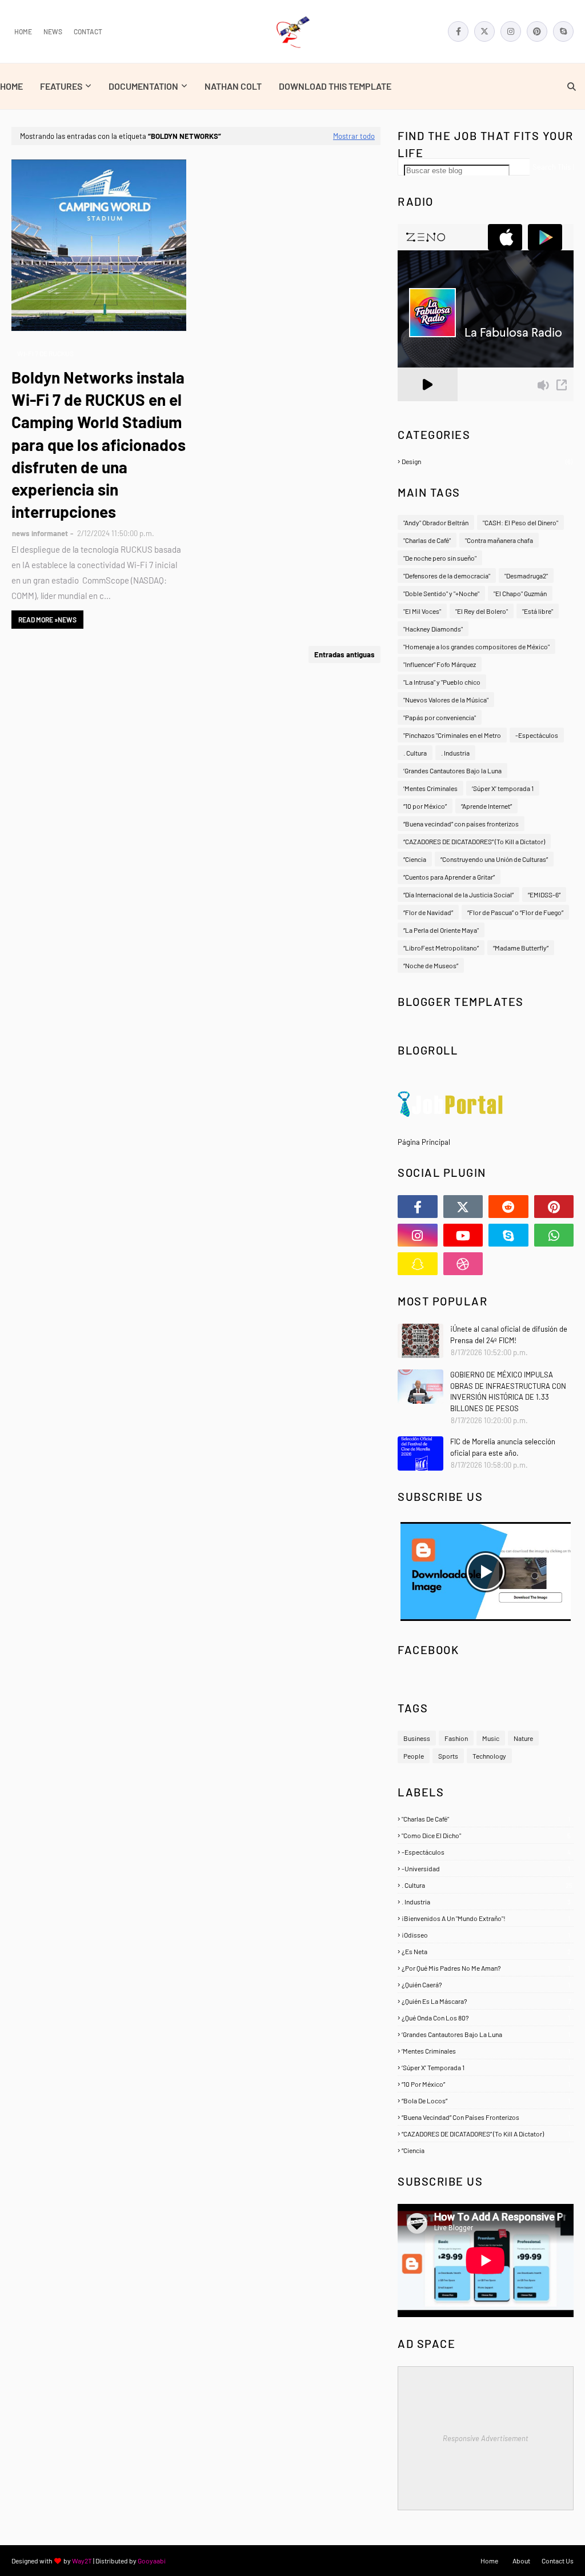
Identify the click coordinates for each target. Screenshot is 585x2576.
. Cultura (415, 753)
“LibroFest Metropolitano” (441, 948)
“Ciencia (415, 859)
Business (417, 1738)
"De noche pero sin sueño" (440, 558)
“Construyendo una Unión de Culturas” (494, 859)
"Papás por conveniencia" (440, 717)
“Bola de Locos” (486, 2100)
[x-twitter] (484, 31)
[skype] (563, 31)
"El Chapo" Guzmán (520, 593)
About (521, 2561)
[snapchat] (418, 1264)
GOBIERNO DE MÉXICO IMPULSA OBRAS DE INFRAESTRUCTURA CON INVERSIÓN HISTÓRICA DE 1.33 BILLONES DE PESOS (508, 1391)
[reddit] (508, 1207)
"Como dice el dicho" (486, 1835)
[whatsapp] (554, 1235)
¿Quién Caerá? (486, 1984)
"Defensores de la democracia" (447, 576)
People (414, 1756)
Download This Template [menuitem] (335, 86)
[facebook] (458, 31)
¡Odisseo (486, 1935)
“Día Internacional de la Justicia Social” (458, 894)
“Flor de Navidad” (428, 912)
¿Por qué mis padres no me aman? (486, 1968)
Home (23, 31)
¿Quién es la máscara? (486, 2001)
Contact (88, 31)
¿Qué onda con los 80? (486, 2018)
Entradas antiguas (344, 654)
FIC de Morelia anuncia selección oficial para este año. (503, 1447)
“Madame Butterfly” (521, 948)
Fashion (456, 1738)
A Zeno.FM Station (427, 406)
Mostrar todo (354, 136)
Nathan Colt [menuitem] (233, 86)
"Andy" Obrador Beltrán (436, 522)
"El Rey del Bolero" (482, 611)
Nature (523, 1738)
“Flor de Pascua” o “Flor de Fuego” (515, 912)
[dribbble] (463, 1264)
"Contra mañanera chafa (499, 540)
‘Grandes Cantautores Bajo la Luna (452, 770)
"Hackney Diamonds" (433, 629)
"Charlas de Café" (427, 540)
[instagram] (511, 31)
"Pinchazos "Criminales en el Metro (452, 735)
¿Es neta (486, 1951)
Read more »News (47, 620)
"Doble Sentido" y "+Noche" (441, 593)
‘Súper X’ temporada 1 (503, 788)
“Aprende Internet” (486, 806)
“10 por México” (425, 806)
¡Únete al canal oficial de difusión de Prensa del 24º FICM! (509, 1335)
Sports (448, 1756)
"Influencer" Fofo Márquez (440, 664)
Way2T (82, 2561)
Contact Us (558, 2561)
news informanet (40, 533)
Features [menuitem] (61, 86)
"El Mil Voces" (422, 611)
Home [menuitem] (11, 86)
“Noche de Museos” (431, 965)
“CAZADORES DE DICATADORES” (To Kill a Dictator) (474, 841)
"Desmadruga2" (526, 576)
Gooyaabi (152, 2561)
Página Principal (424, 1142)
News (53, 31)
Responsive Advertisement (486, 2438)
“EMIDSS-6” (544, 894)
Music (491, 1738)
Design (487, 461)
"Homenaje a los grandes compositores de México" (476, 646)
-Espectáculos (537, 735)
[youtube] (463, 1235)
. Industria (455, 753)
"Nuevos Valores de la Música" (446, 700)
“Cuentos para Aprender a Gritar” (449, 877)
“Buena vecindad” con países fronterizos (461, 824)
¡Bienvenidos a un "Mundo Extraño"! (486, 1918)
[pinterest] (537, 31)
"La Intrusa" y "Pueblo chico (442, 682)
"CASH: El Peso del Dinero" (520, 522)
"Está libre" (538, 611)
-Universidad (486, 1868)
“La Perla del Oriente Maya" (441, 930)
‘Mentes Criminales (430, 788)
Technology (489, 1756)
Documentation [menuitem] (143, 86)
